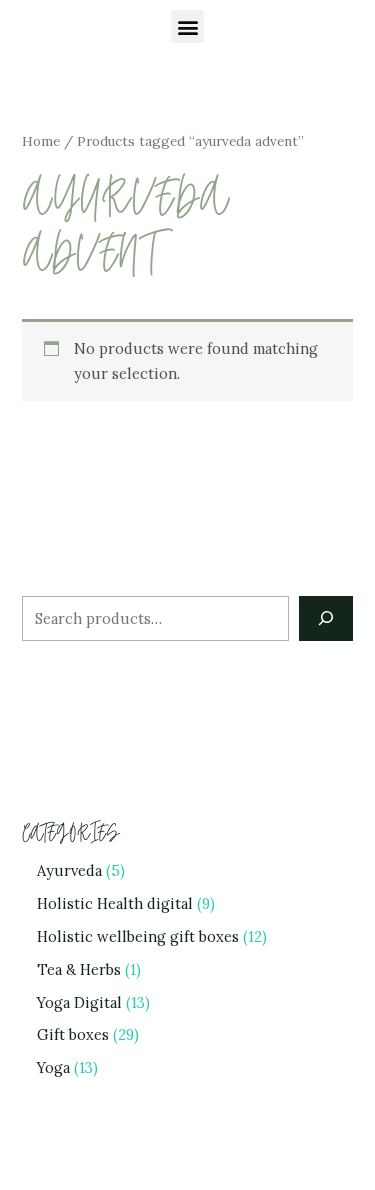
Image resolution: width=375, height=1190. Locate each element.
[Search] (325, 618)
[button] (187, 26)
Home (41, 141)
